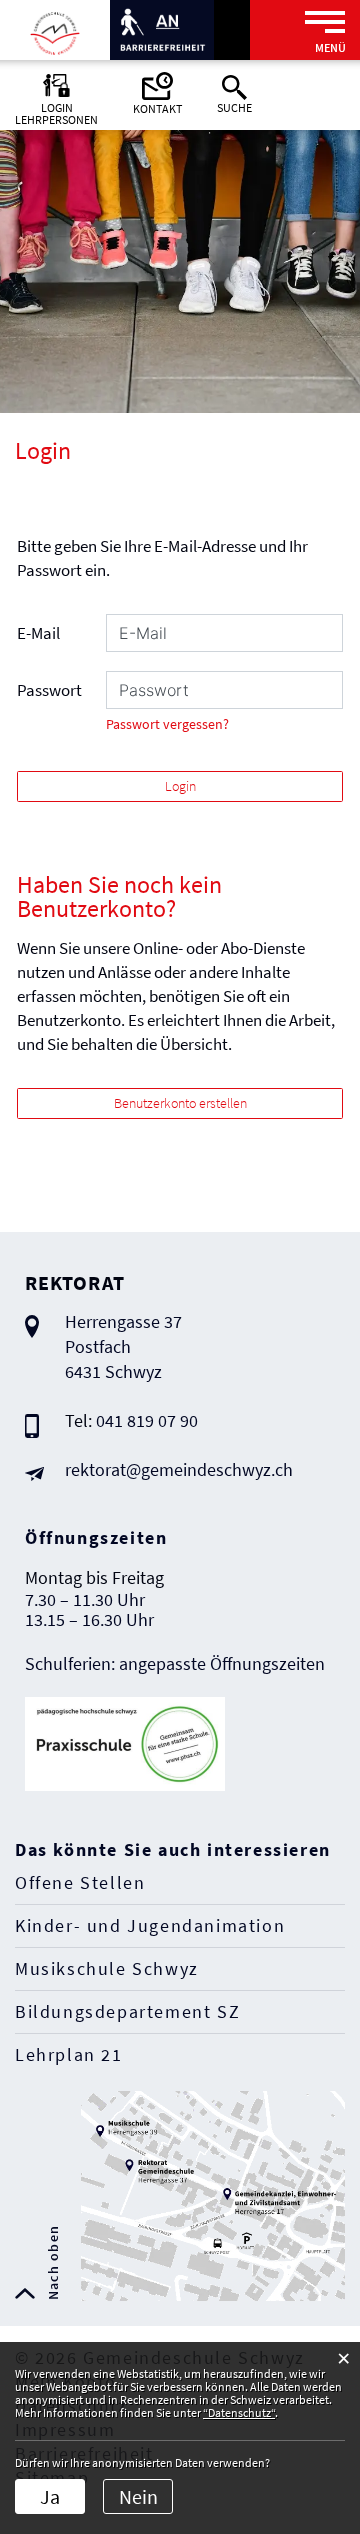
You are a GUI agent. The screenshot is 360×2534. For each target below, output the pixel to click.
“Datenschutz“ (239, 2412)
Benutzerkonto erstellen (180, 1103)
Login (180, 786)
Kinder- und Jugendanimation (150, 1925)
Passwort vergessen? (167, 724)
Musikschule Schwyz (107, 1968)
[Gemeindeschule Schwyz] (55, 32)
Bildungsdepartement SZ (127, 2011)
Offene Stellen (80, 1882)
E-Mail (38, 633)
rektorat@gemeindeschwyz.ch (179, 1469)
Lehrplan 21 (69, 2054)
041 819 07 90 (147, 1420)
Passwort (49, 690)
